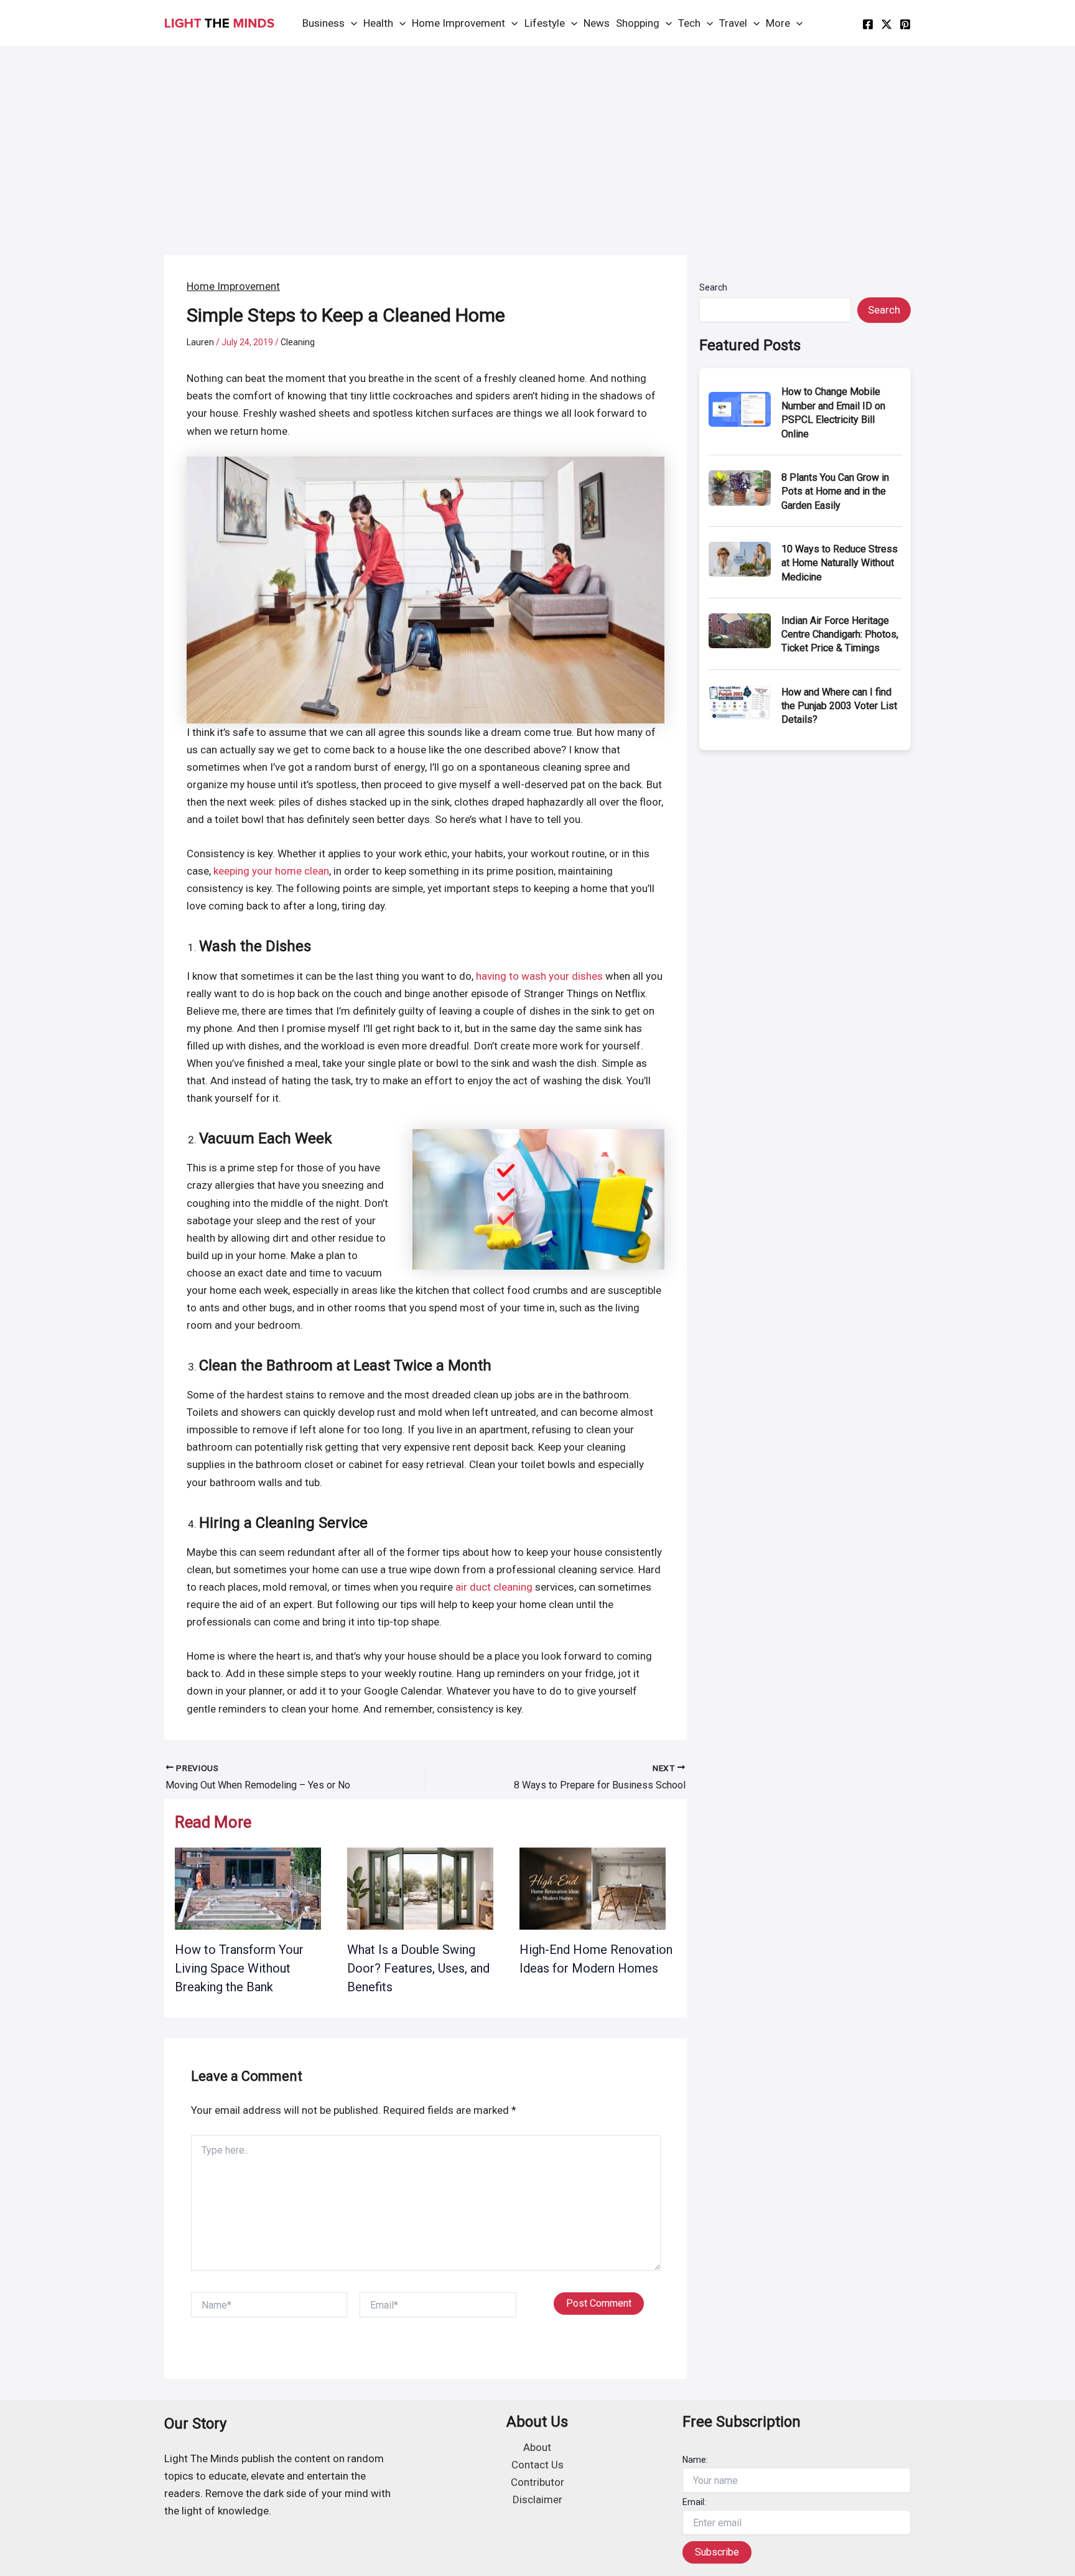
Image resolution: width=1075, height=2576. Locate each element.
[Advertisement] (537, 141)
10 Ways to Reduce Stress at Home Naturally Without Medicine (840, 563)
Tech (689, 23)
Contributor (537, 2482)
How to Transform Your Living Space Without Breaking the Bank (239, 1968)
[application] (351, 23)
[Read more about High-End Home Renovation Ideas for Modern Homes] (593, 1888)
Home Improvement (458, 23)
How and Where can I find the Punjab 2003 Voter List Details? (839, 706)
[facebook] (868, 24)
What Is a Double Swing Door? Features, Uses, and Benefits (418, 1968)
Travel (733, 23)
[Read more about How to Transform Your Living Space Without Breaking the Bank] (248, 1888)
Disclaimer (537, 2499)
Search (713, 287)
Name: (695, 2460)
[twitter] (887, 24)
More (778, 23)
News (597, 23)
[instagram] (905, 24)
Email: (694, 2502)
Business (323, 23)
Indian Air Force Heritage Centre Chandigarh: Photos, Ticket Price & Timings (840, 635)
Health (378, 23)
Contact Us (537, 2465)
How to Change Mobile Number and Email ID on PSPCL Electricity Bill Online (833, 412)
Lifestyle (545, 23)
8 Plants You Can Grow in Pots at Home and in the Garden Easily (835, 491)
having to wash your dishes (539, 976)
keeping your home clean (271, 871)
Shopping (638, 23)
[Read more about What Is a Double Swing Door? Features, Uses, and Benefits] (420, 1888)
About (537, 2447)
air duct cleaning (494, 1587)
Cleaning (298, 342)
